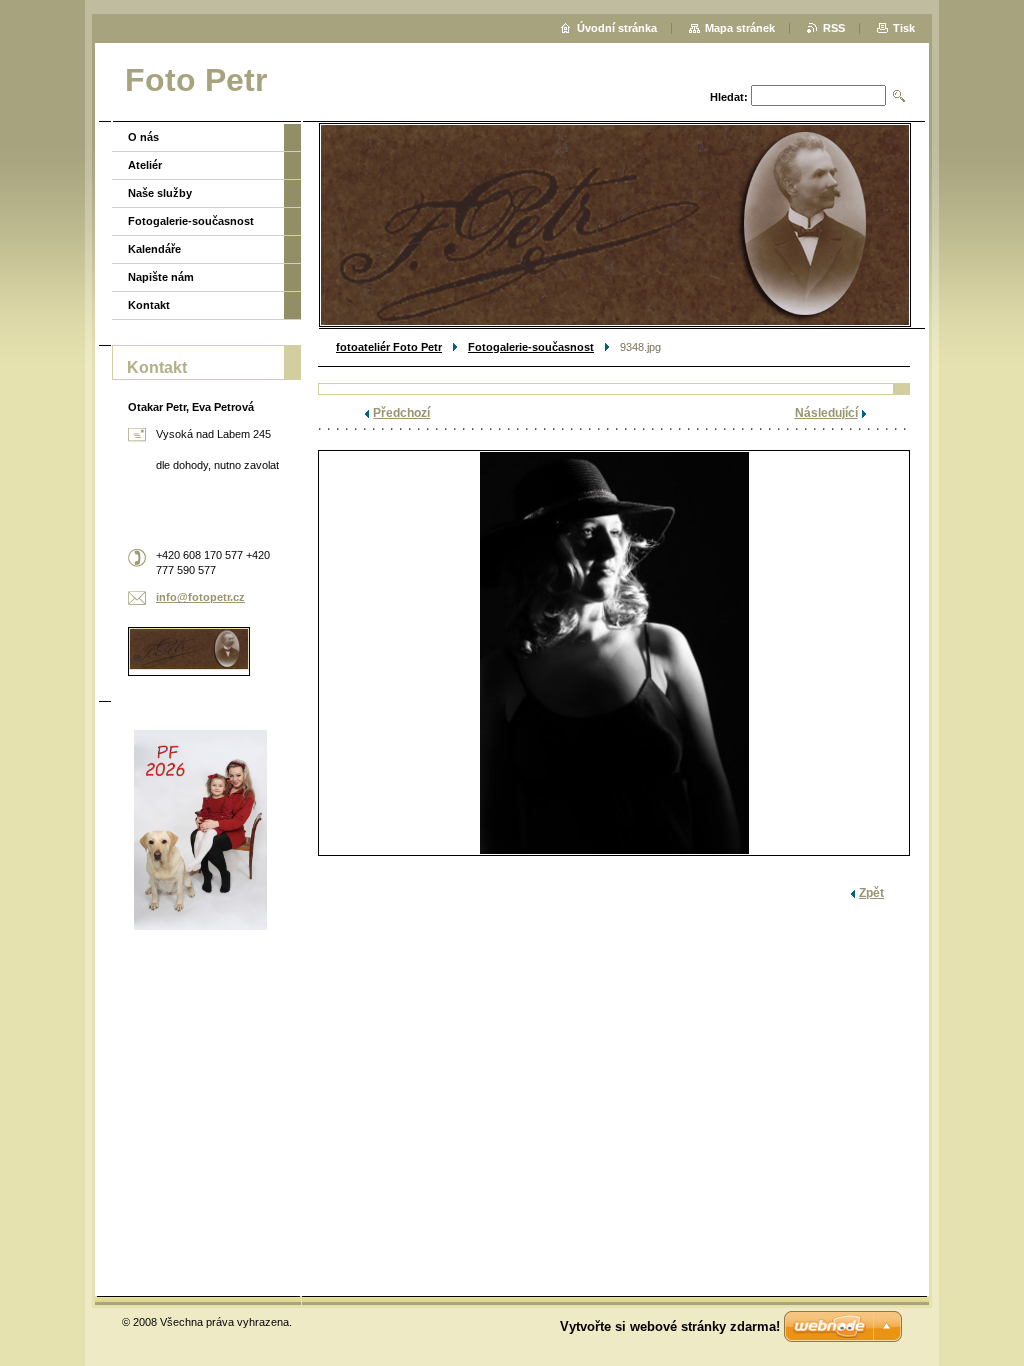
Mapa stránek (740, 28)
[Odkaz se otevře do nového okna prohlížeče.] (614, 653)
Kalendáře (154, 249)
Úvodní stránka (617, 28)
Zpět (871, 893)
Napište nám (161, 277)
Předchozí (401, 413)
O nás (143, 137)
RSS (834, 28)
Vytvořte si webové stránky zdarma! (670, 1326)
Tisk (904, 28)
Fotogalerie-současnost (531, 347)
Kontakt (149, 305)
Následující (826, 413)
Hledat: (729, 97)
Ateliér (145, 165)
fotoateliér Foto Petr (389, 347)
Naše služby (160, 193)
